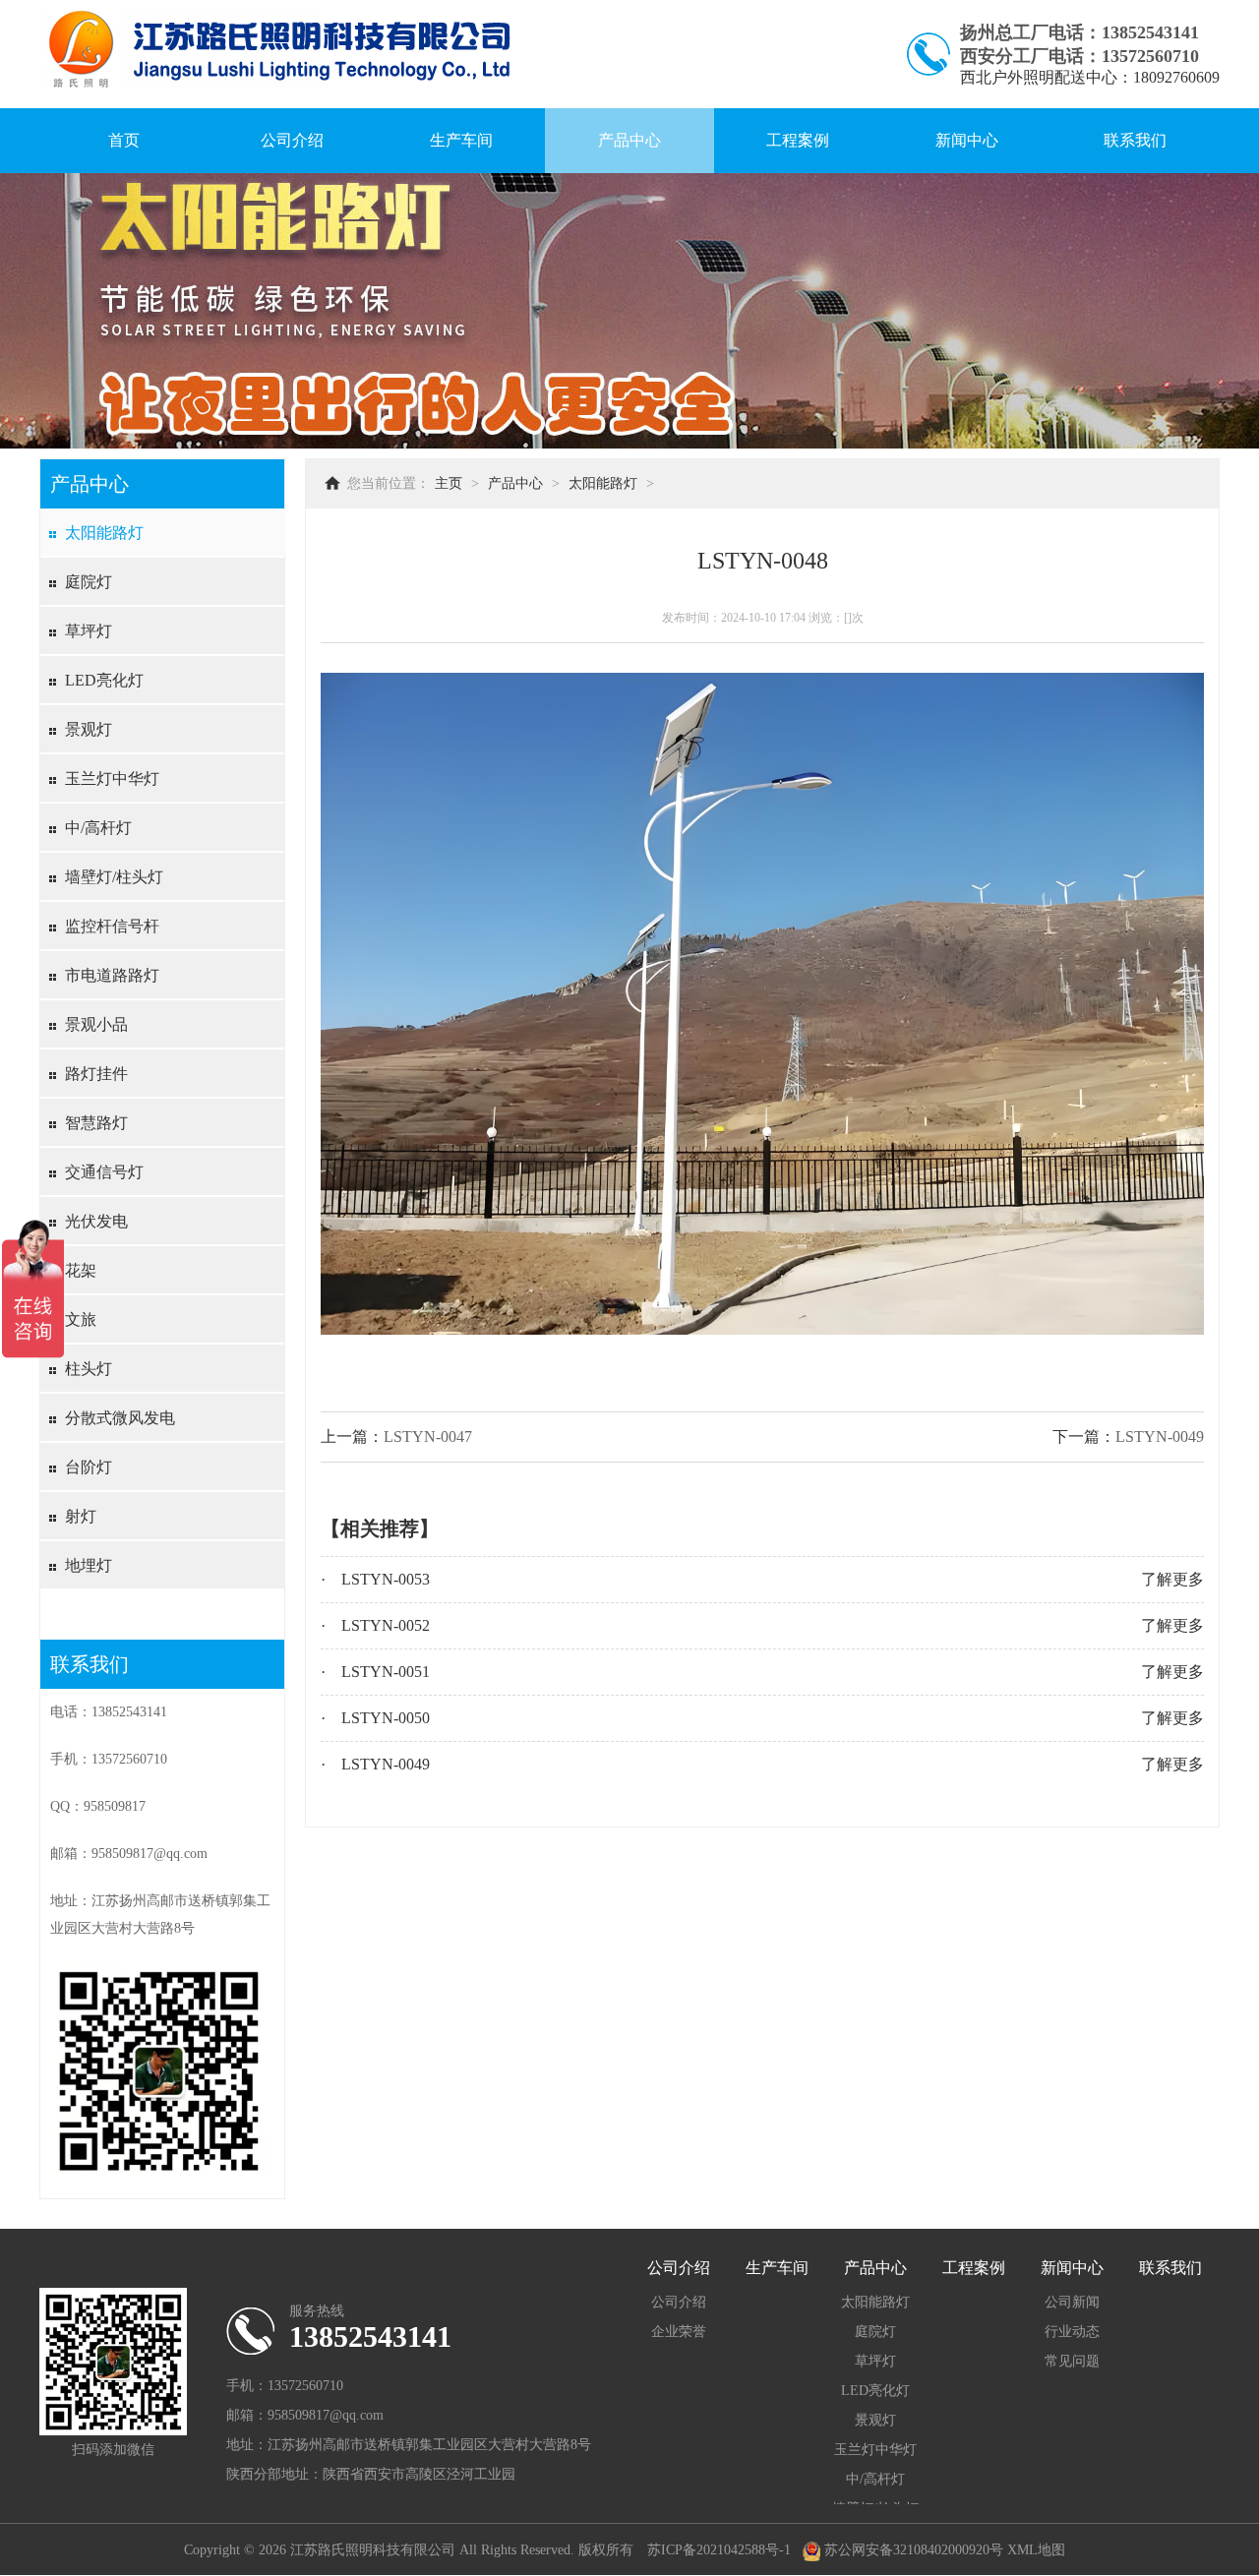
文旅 (81, 1319)
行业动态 (1072, 2332)
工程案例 (798, 140)
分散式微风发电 (120, 1418)
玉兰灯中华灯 (112, 779)
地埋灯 (89, 1565)
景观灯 (89, 729)
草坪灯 (89, 631)
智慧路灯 (96, 1123)
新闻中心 (967, 140)
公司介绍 (292, 140)
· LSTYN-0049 (375, 1764)
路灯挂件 (96, 1074)
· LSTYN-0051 (375, 1672)
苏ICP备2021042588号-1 (719, 2550)
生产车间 (461, 140)
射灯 (81, 1516)
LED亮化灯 (104, 680)
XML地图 (1036, 2550)
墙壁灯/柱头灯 (114, 877)
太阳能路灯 (104, 533)
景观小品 (96, 1024)
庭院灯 (89, 582)
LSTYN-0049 (1160, 1437)
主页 (449, 483)
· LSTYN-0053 (375, 1579)
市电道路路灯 (112, 975)
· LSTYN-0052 (375, 1625)
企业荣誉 (679, 2332)
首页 (124, 140)
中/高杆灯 (98, 828)
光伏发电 (96, 1221)
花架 (81, 1270)
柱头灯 (89, 1369)
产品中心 (629, 140)
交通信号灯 (104, 1172)
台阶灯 (89, 1467)
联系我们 (1135, 140)
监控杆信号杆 (112, 926)
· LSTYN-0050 (375, 1718)
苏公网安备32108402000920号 (912, 2550)
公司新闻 (1072, 2302)
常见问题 (1072, 2361)
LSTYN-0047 (428, 1437)
